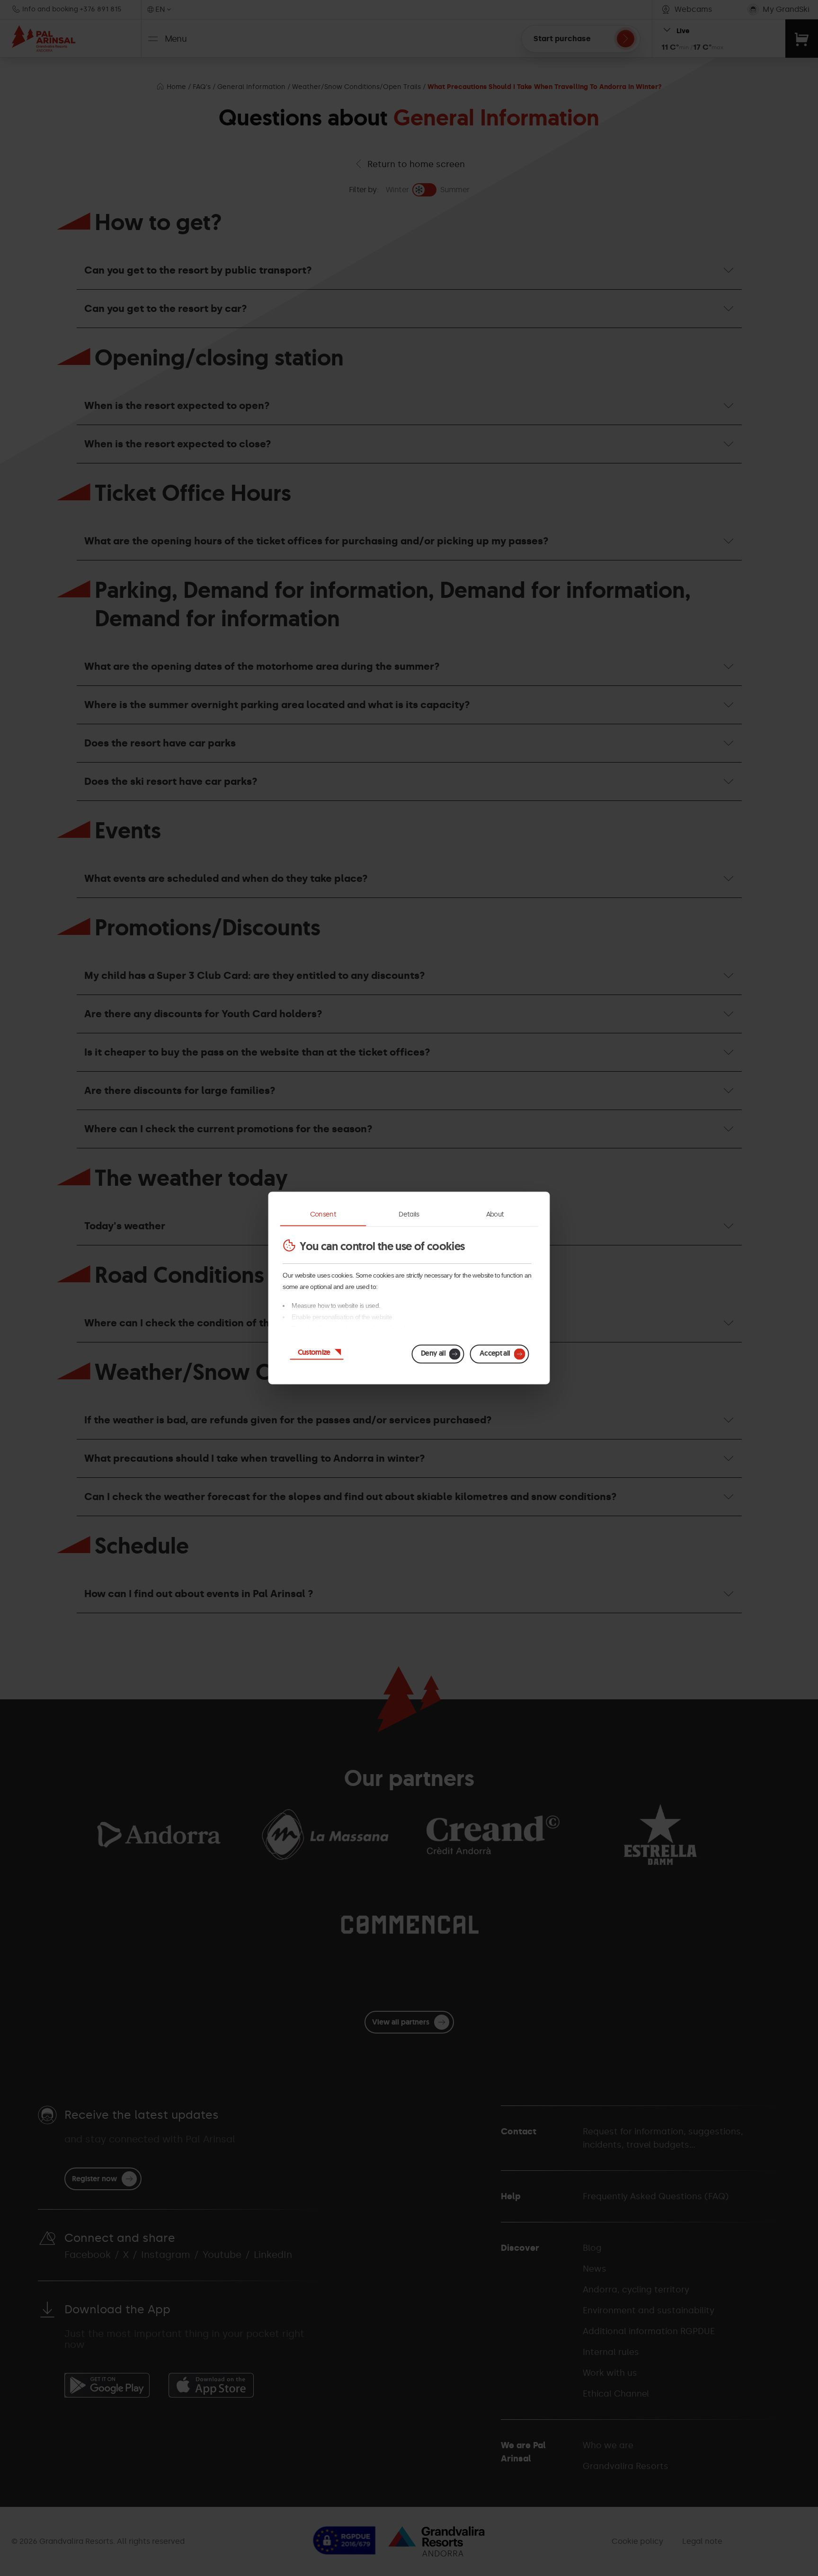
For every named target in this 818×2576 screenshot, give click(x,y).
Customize (314, 1352)
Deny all (433, 1353)
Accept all (495, 1353)
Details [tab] (409, 1214)
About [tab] (495, 1214)
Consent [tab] (323, 1214)
